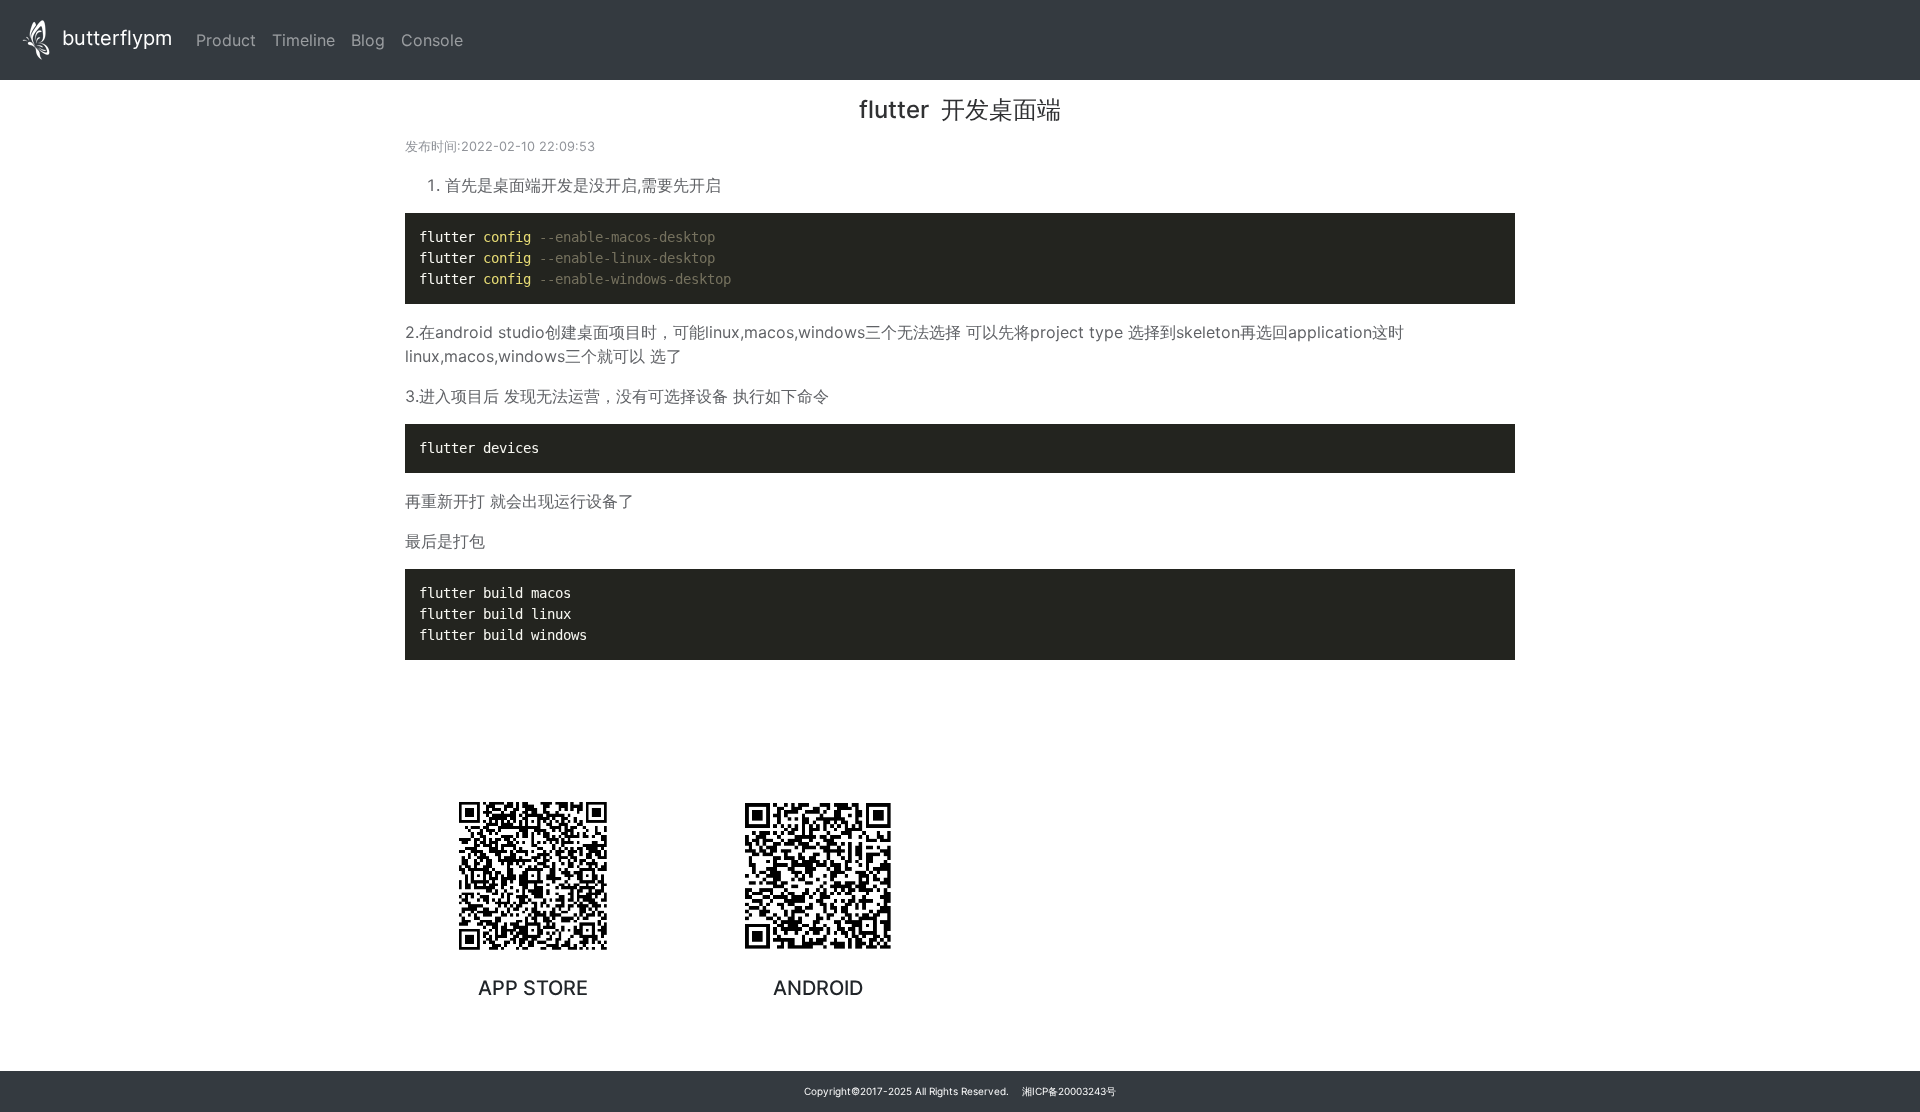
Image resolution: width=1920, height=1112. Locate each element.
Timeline (307, 39)
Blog (372, 39)
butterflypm (114, 38)
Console (436, 39)
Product (230, 39)
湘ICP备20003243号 (1069, 1091)
